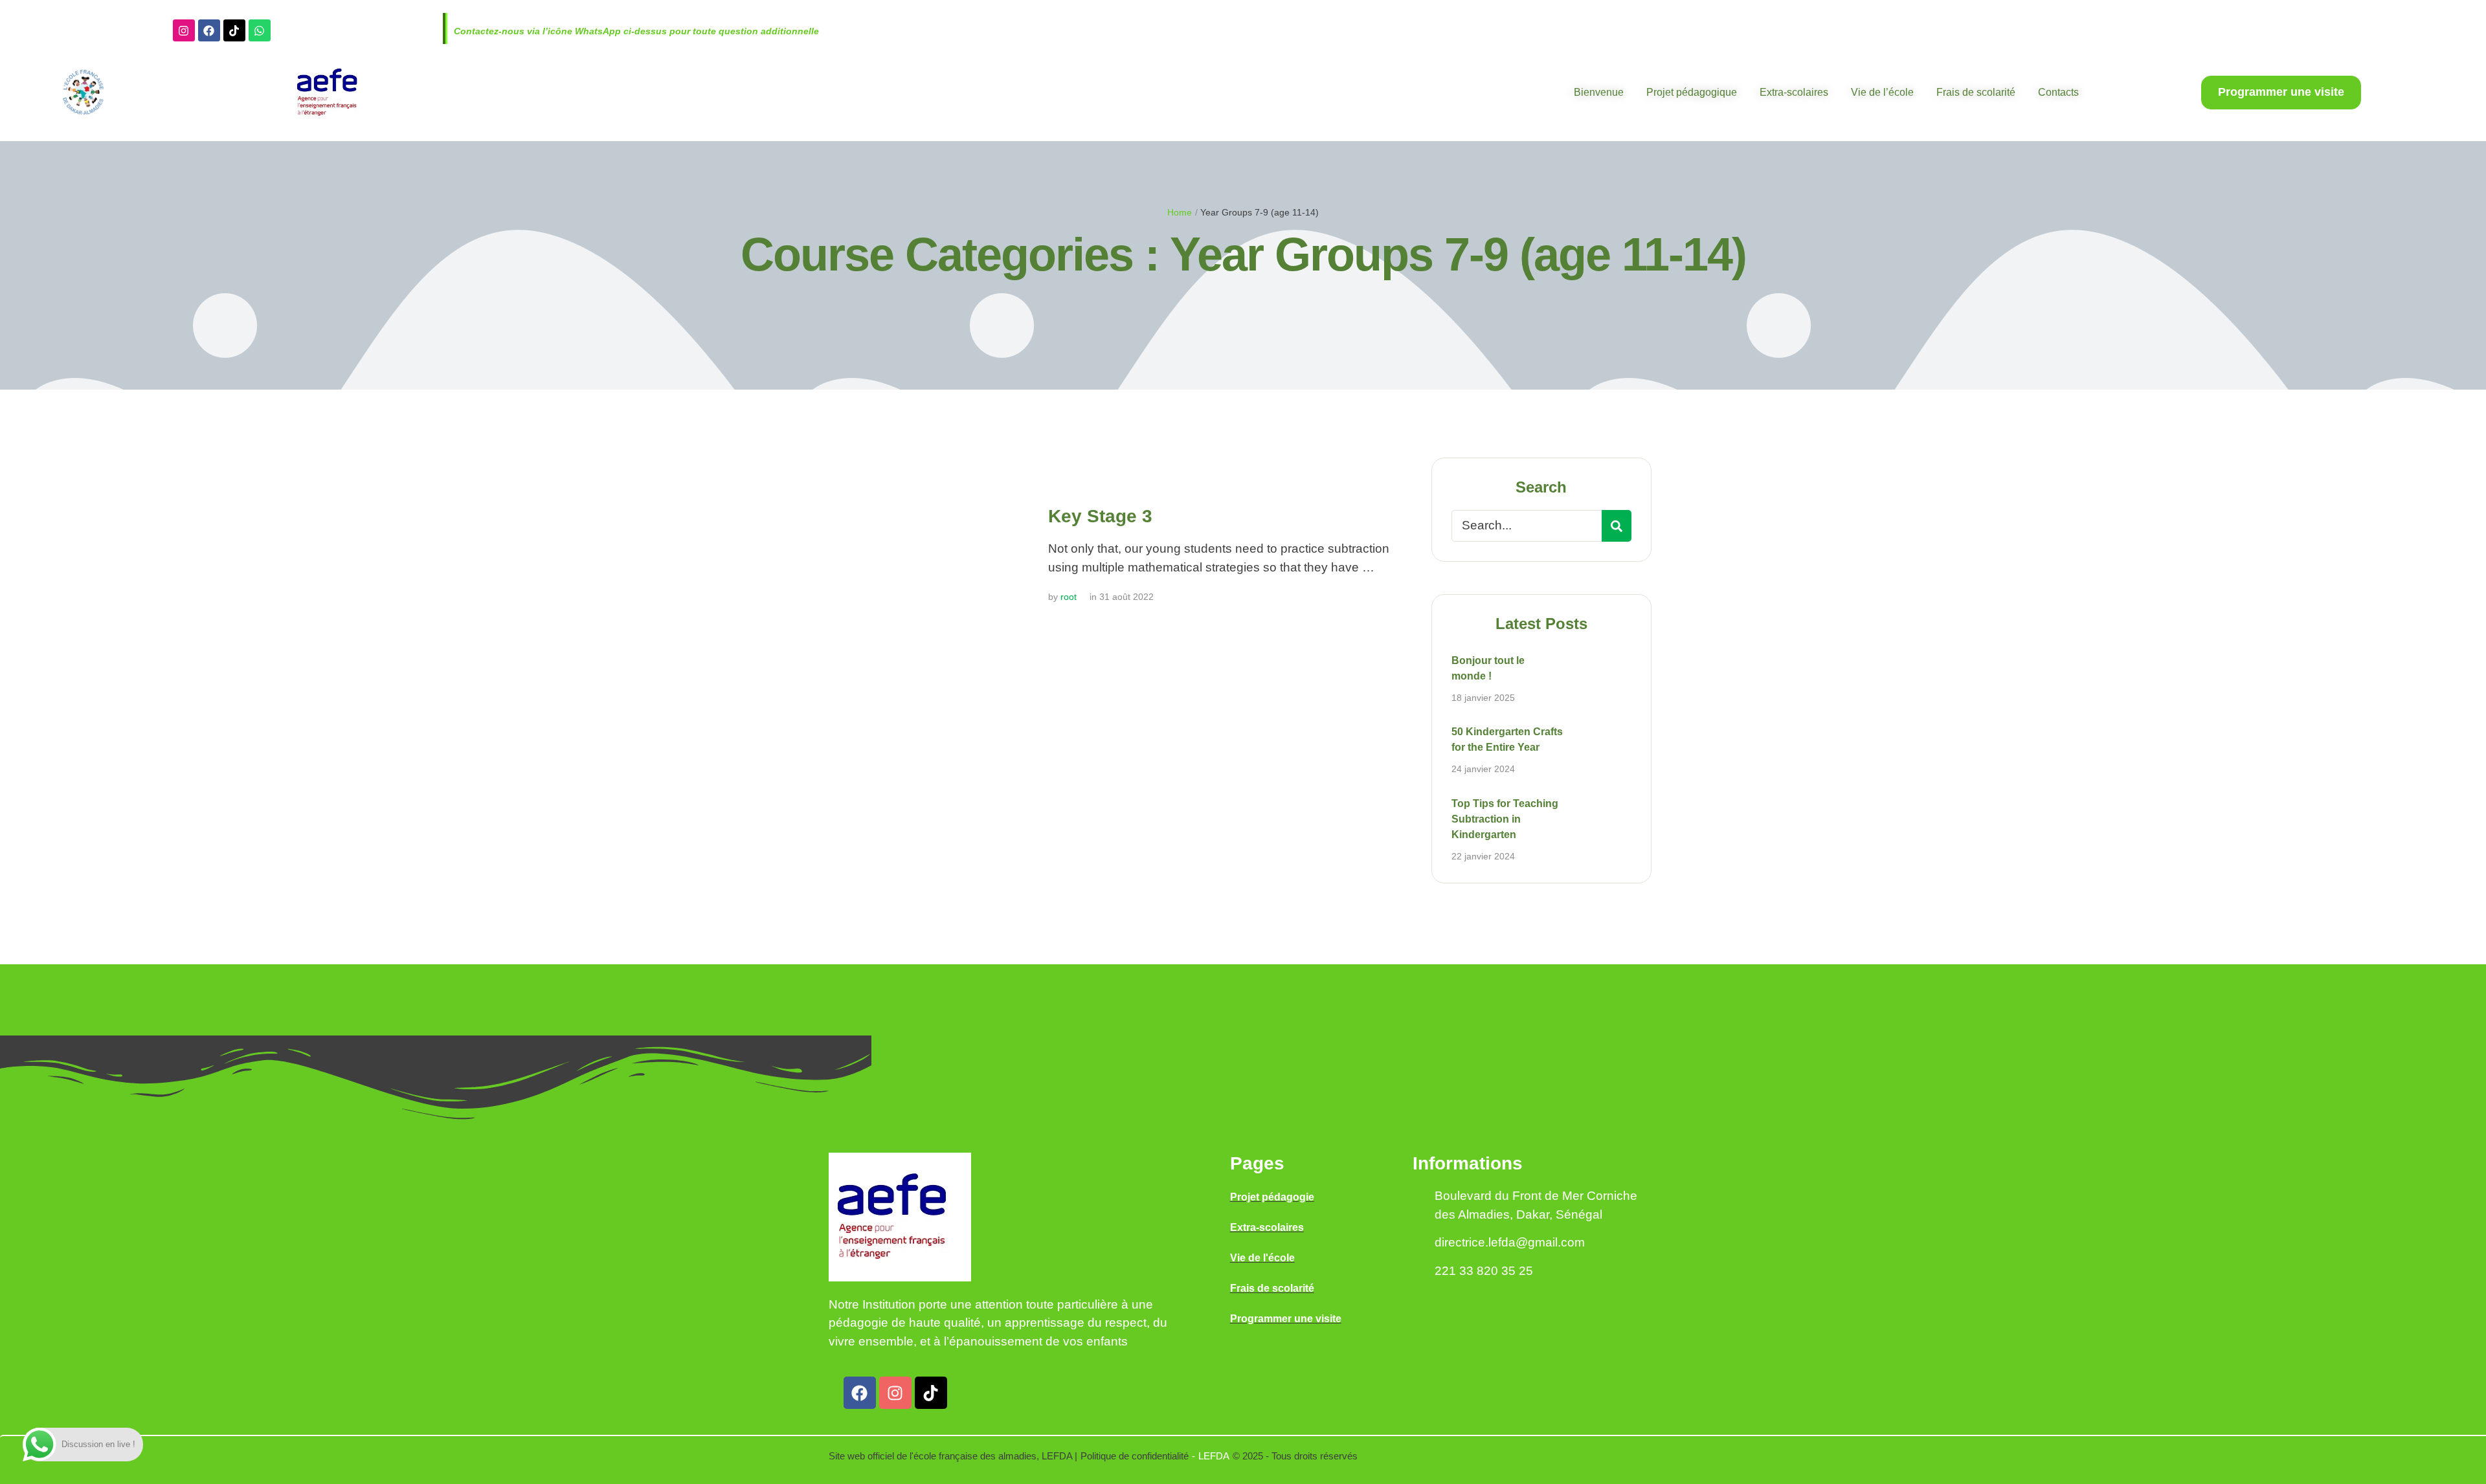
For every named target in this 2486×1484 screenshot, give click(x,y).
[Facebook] (209, 30)
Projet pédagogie (1272, 1197)
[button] (2281, 93)
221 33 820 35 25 (1484, 1271)
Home (1180, 212)
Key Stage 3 (1100, 516)
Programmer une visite (1286, 1319)
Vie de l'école (1262, 1258)
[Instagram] (184, 30)
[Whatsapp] (260, 30)
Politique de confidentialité (1135, 1456)
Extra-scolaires (1267, 1227)
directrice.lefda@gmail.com (1510, 1242)
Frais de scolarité (1272, 1288)
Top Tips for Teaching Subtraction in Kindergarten (1505, 819)
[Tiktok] (234, 30)
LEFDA (1214, 1456)
